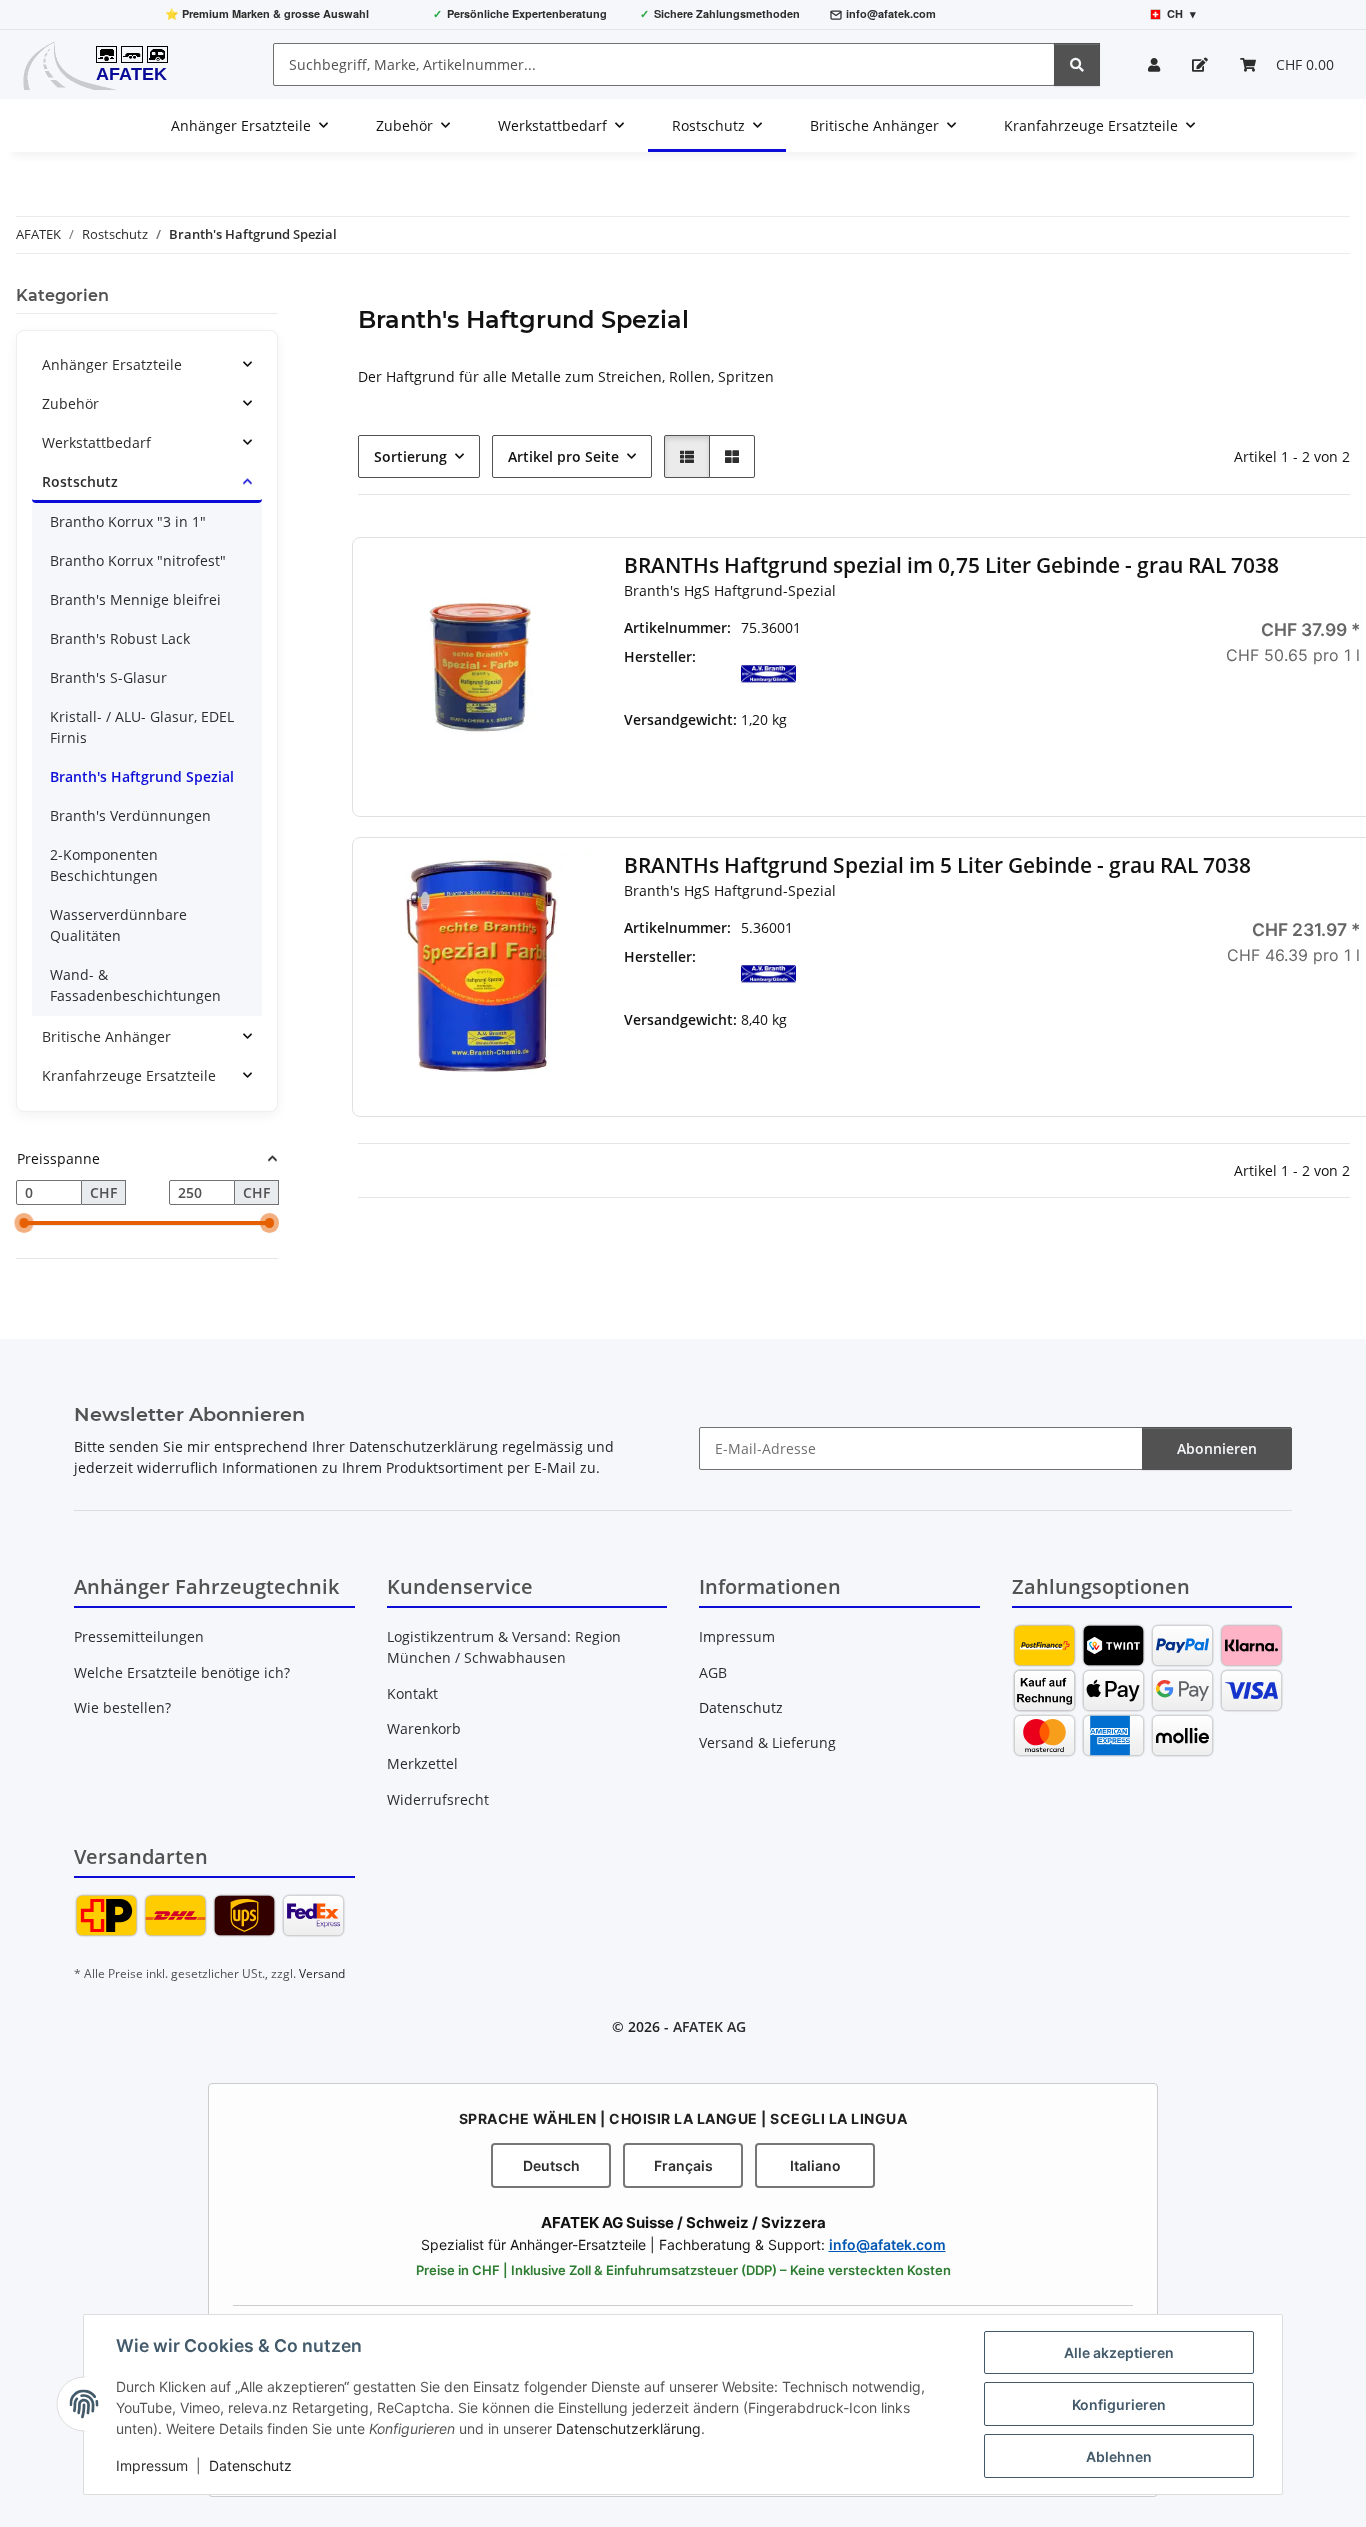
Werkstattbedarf (96, 442)
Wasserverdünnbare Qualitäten (118, 925)
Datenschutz (250, 2465)
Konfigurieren (1119, 2404)
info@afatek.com (891, 13)
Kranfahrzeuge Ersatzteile (129, 1075)
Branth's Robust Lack (120, 638)
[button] (1154, 64)
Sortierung (410, 456)
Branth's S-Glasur (108, 677)
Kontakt (412, 1693)
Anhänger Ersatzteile (112, 364)
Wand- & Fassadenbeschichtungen (135, 985)
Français (683, 2165)
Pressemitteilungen (139, 1636)
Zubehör (70, 403)
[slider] (24, 1224)
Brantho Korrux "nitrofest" (138, 560)
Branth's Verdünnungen (130, 815)
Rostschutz (80, 481)
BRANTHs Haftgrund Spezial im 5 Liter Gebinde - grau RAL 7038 (937, 865)
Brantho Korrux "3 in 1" (128, 521)
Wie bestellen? (122, 1707)
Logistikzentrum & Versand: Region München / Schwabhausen (504, 1647)
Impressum (152, 2465)
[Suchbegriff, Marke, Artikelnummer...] (1077, 64)
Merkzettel (422, 1763)
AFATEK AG (709, 2026)
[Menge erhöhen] (1345, 720)
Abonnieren (1217, 1448)
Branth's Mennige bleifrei (135, 599)
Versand (322, 1973)
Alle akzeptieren (1119, 2352)
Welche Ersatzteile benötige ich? (182, 1672)
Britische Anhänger (106, 1036)
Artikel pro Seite (563, 456)
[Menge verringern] (1151, 720)
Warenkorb (424, 1728)
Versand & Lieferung (767, 1742)
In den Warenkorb (1247, 779)
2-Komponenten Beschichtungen (104, 865)
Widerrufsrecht (438, 1799)
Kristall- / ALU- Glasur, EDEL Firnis (142, 727)
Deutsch (551, 2165)
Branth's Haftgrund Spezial (142, 776)
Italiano (815, 2165)
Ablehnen (1119, 2456)
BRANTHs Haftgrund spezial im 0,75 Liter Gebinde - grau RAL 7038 (951, 565)
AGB (713, 1672)
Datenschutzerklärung (628, 2428)
